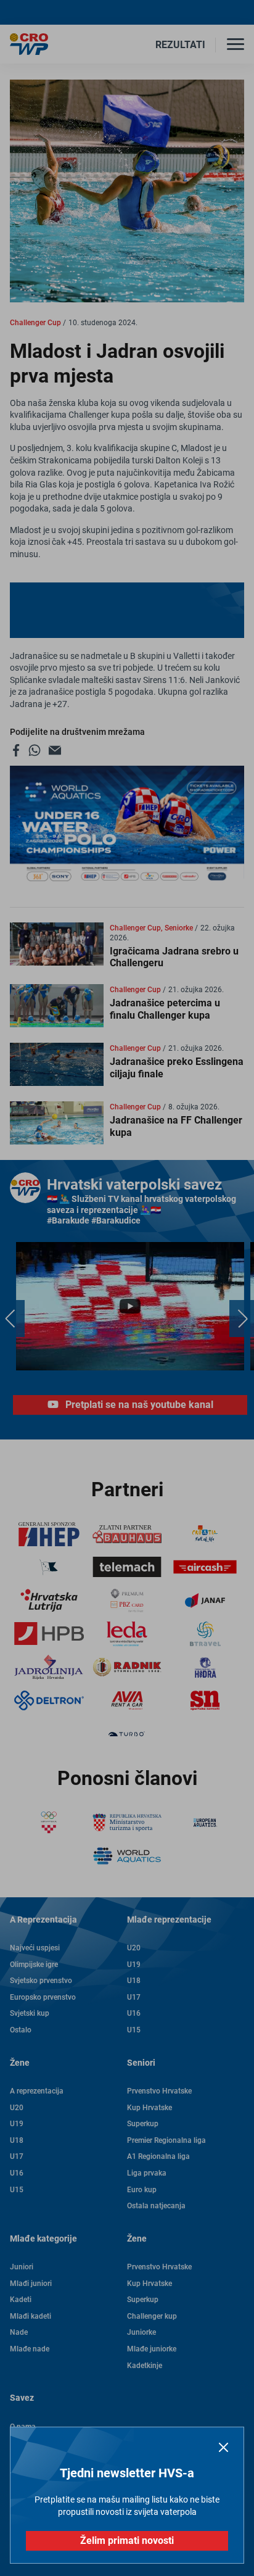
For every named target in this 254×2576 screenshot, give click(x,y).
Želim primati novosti (127, 2541)
